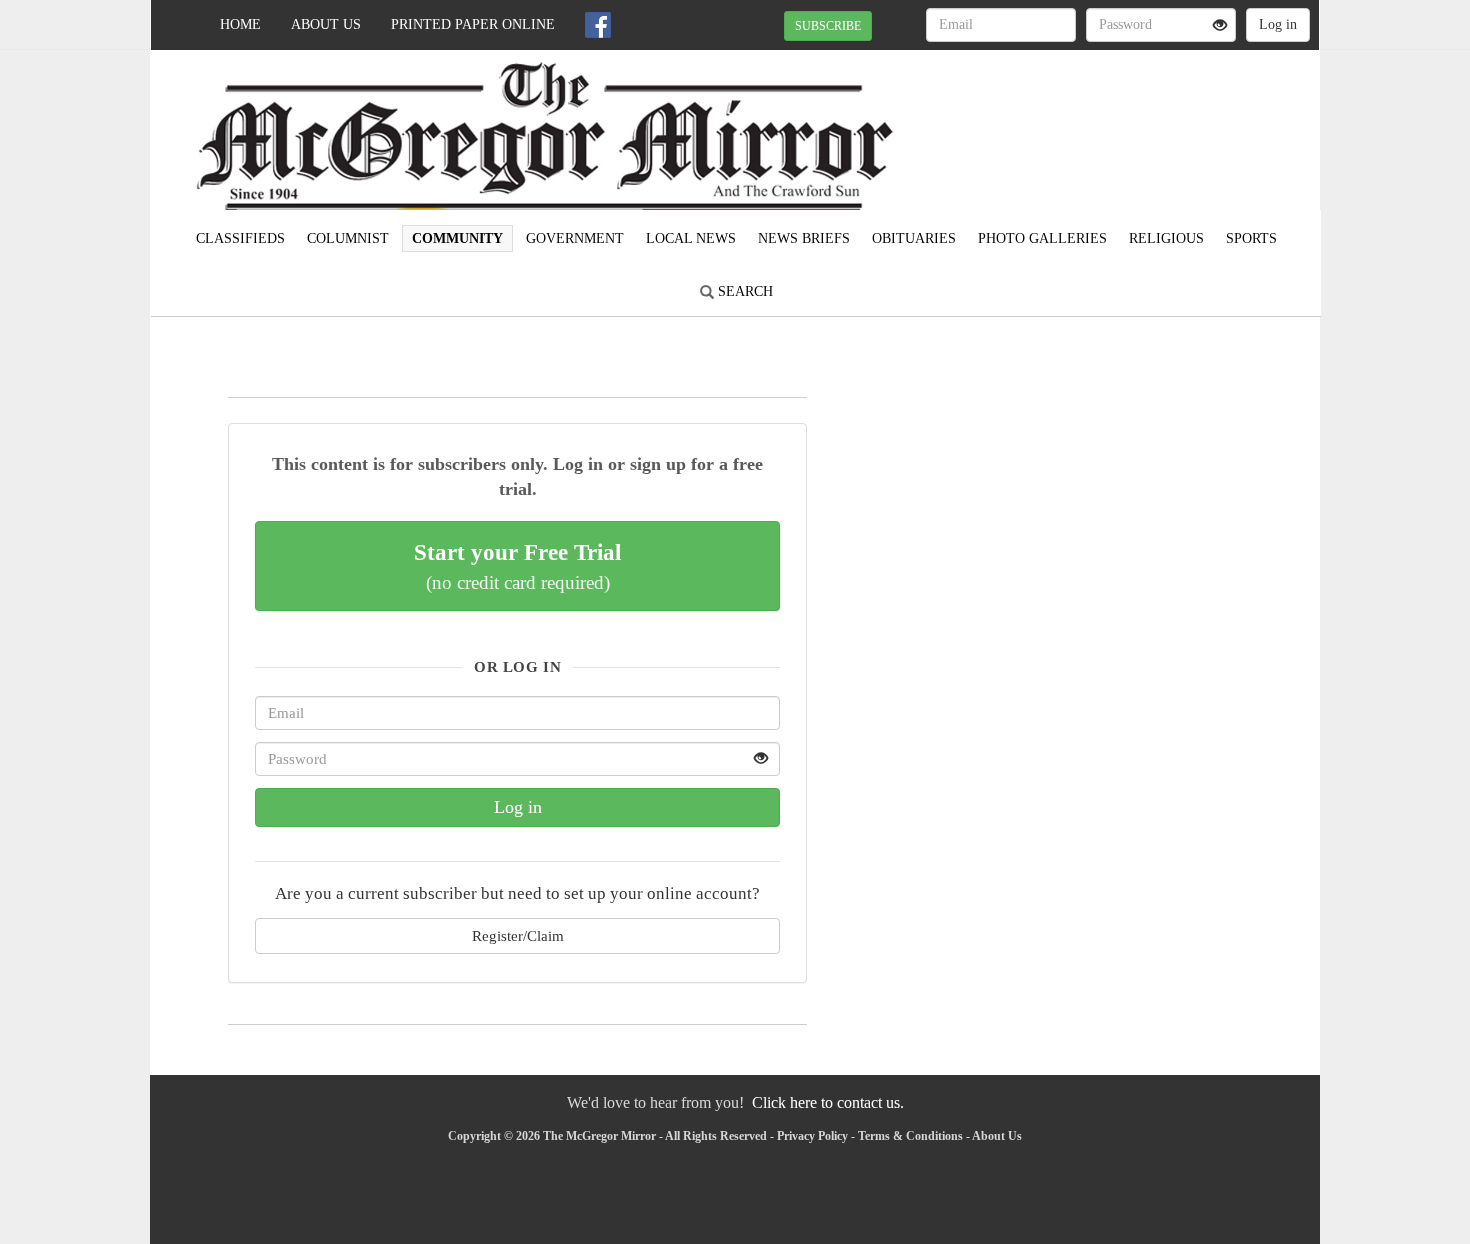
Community (457, 238)
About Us (326, 24)
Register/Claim (518, 935)
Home (240, 24)
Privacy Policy (812, 1136)
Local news (691, 238)
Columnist (348, 238)
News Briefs (804, 238)
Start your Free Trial (517, 566)
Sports (1251, 238)
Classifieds (240, 238)
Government (575, 238)
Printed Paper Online (473, 24)
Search (743, 291)
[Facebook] (598, 25)
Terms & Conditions (910, 1136)
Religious (1166, 238)
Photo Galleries (1042, 238)
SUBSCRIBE (828, 26)
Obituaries (914, 238)
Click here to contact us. (828, 1102)
